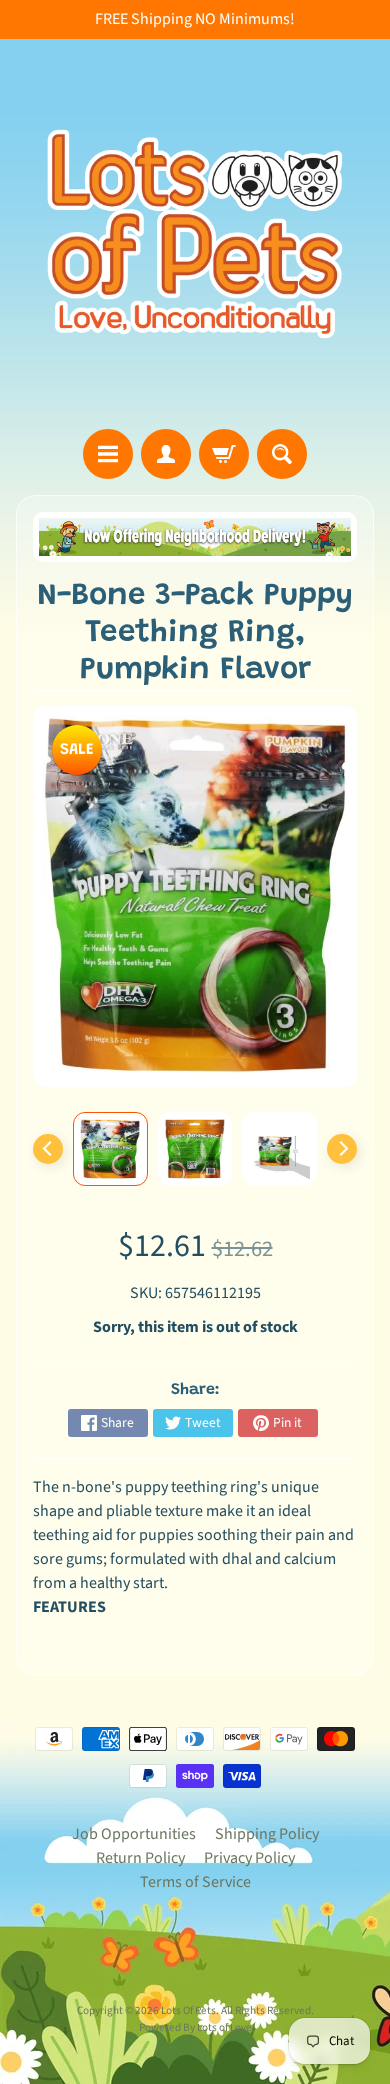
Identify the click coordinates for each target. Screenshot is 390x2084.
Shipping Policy (267, 1834)
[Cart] (224, 454)
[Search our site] (282, 454)
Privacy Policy (249, 1858)
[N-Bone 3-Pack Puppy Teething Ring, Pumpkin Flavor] (110, 1149)
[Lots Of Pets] (195, 234)
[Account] (166, 454)
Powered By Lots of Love (195, 2027)
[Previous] (48, 1149)
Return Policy (140, 1858)
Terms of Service (195, 1882)
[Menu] (108, 454)
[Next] (342, 1149)
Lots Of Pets (188, 2010)
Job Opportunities (134, 1834)
